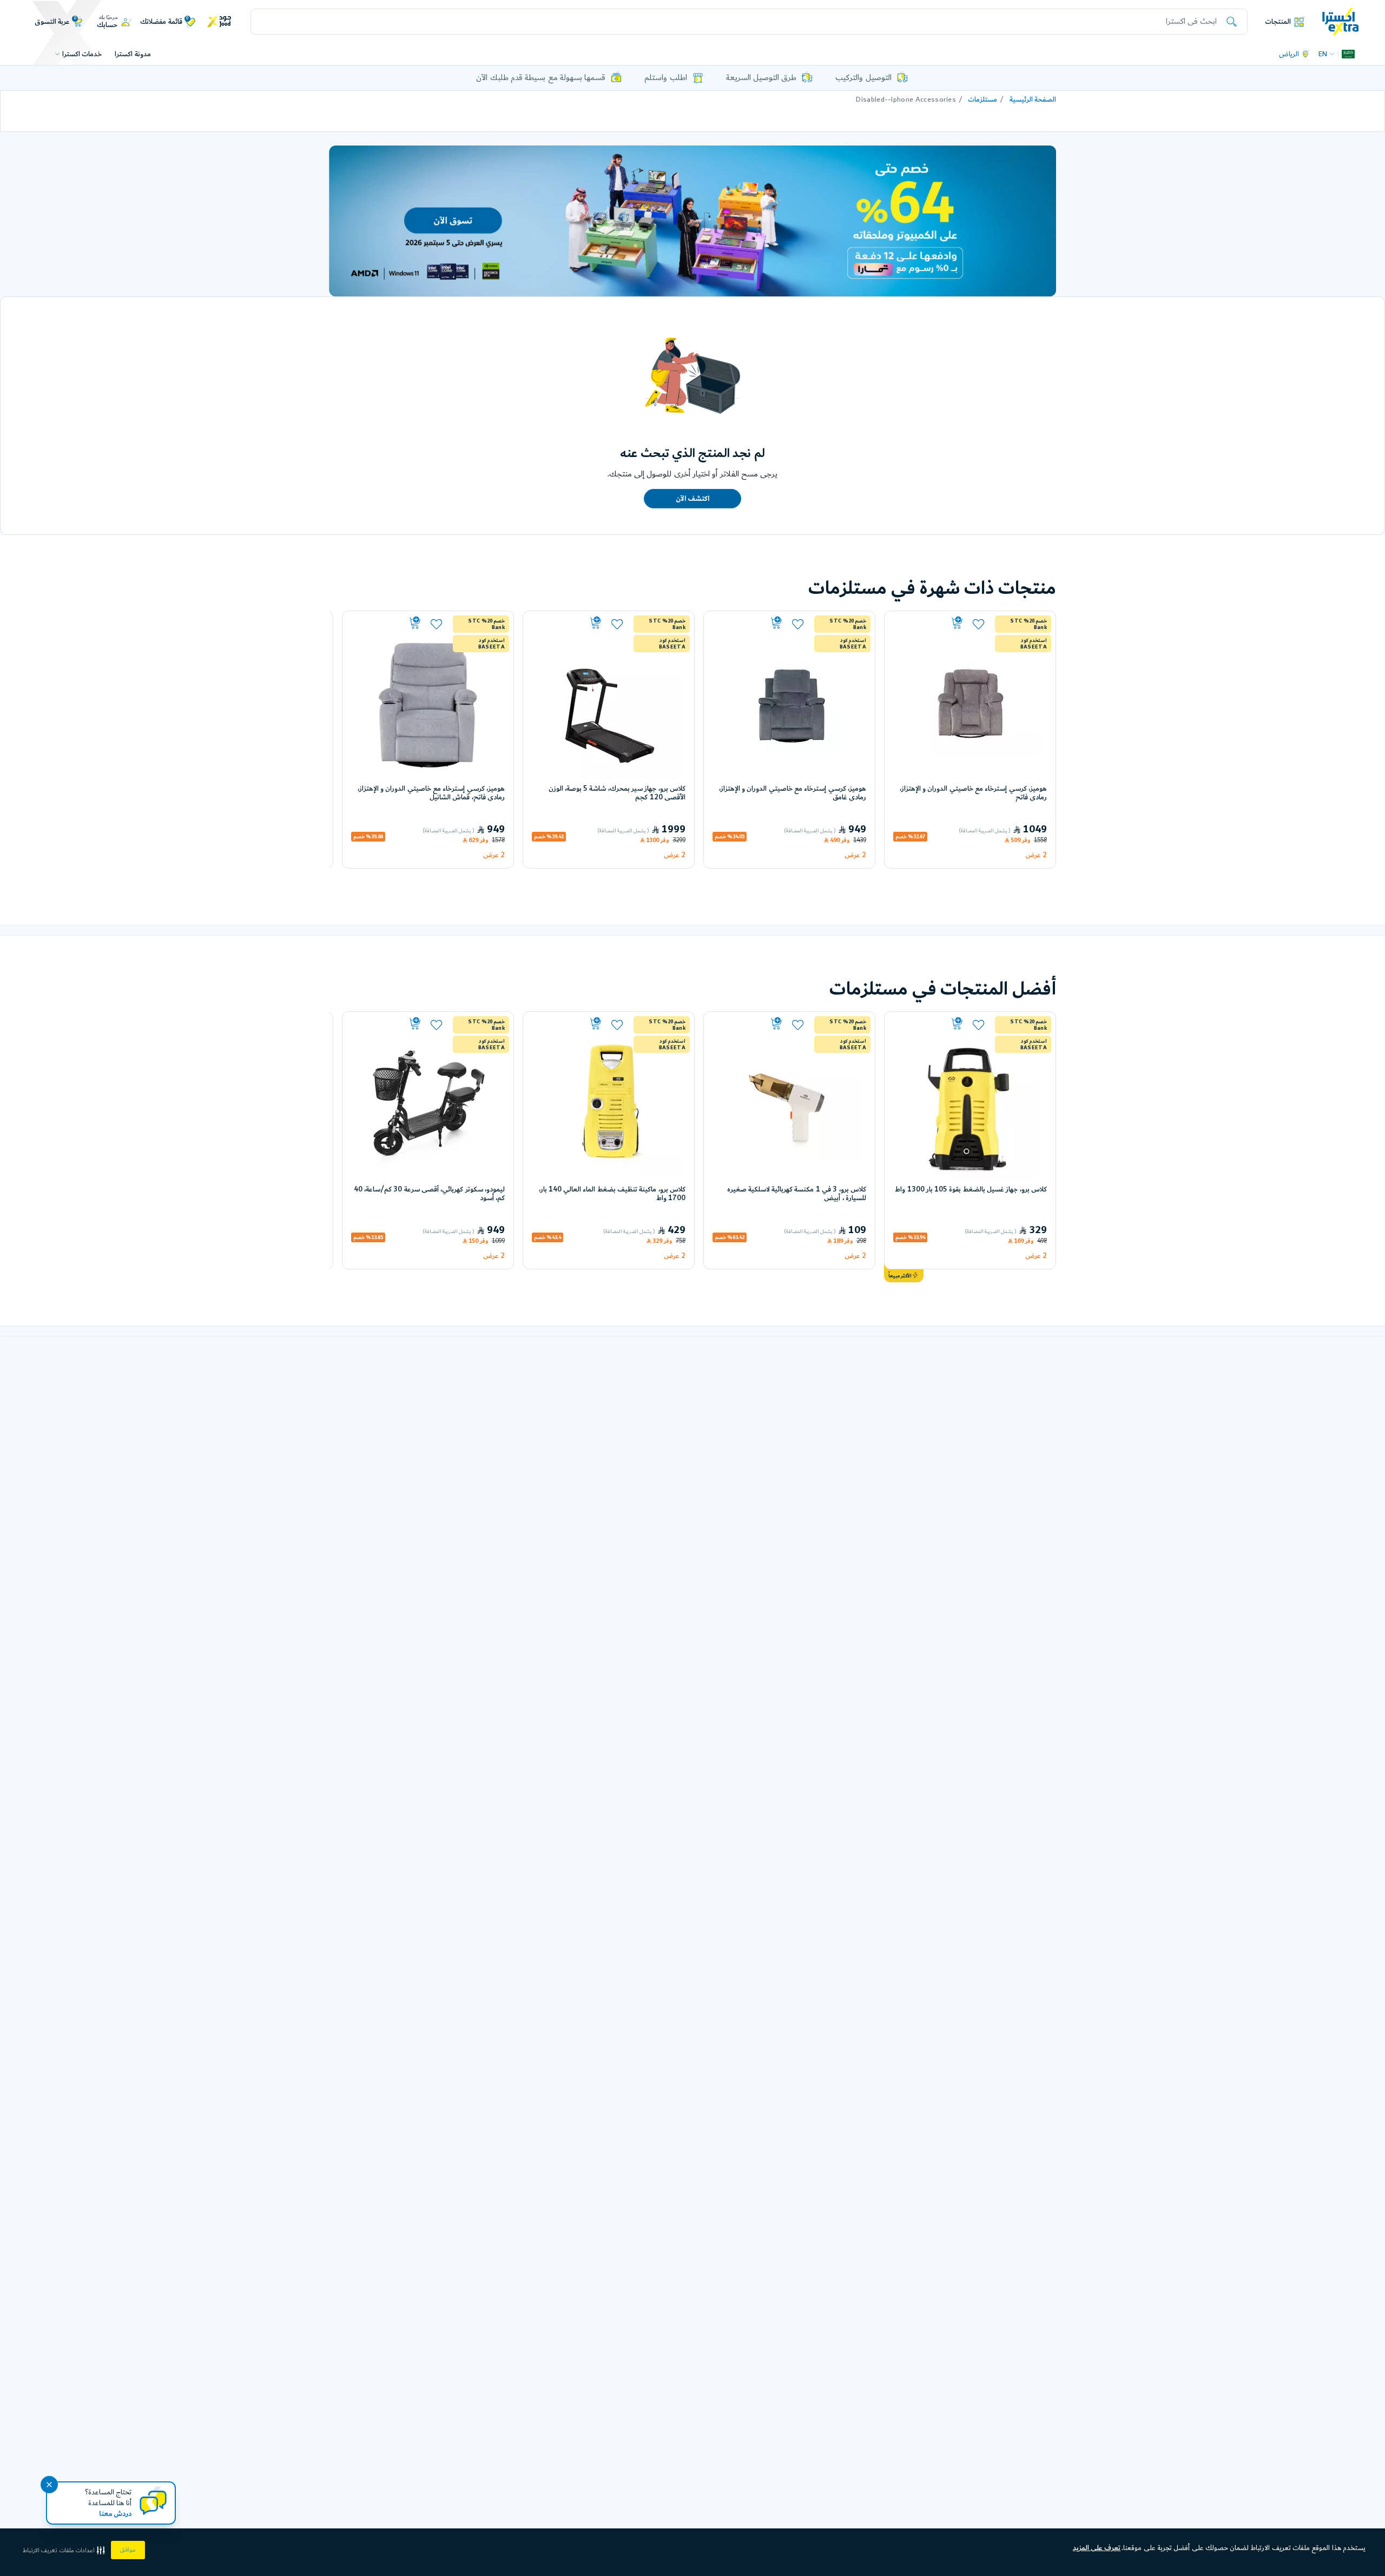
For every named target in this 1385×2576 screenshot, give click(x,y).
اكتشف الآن (692, 499)
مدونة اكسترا (133, 54)
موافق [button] (128, 2550)
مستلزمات (982, 100)
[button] (65, 2550)
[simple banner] (1341, 21)
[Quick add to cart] (929, 623)
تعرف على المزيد (1097, 2548)
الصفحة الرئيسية (1033, 100)
